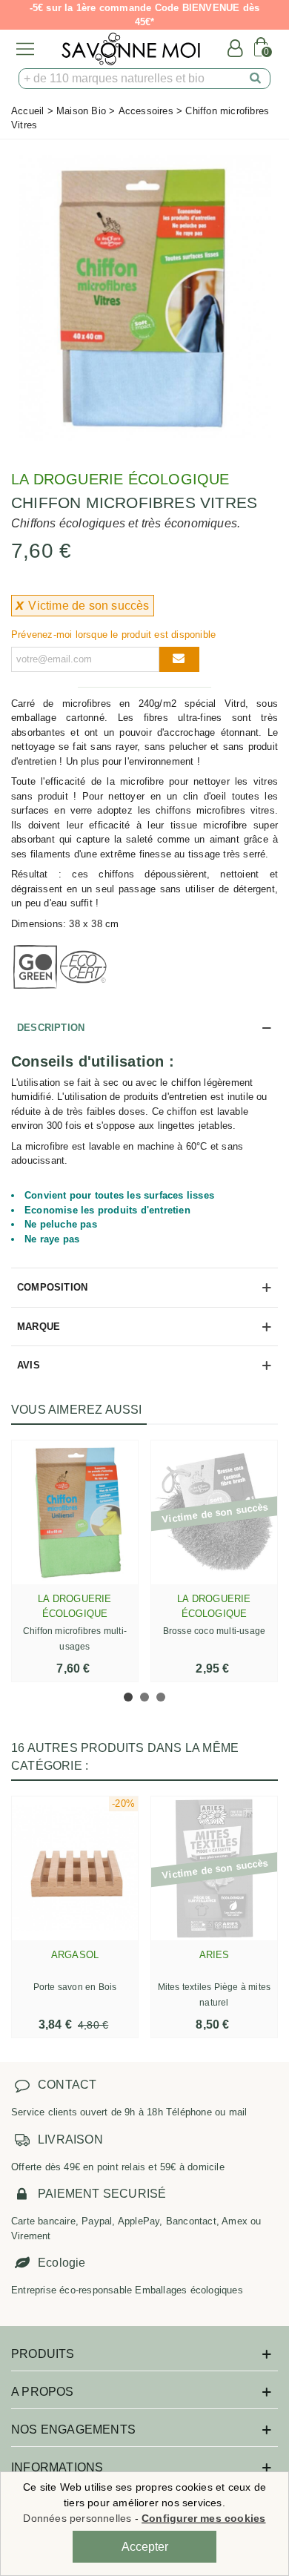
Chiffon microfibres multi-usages (75, 1639)
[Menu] (25, 49)
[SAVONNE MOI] (131, 49)
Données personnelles (77, 2518)
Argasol (75, 1955)
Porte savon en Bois (75, 1987)
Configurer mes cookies (203, 2518)
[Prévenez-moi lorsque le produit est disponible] (179, 659)
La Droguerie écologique (120, 479)
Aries (215, 1955)
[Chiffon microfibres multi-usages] (75, 1512)
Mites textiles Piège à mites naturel (215, 1995)
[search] (256, 79)
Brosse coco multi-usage (215, 1631)
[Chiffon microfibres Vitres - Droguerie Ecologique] (144, 299)
